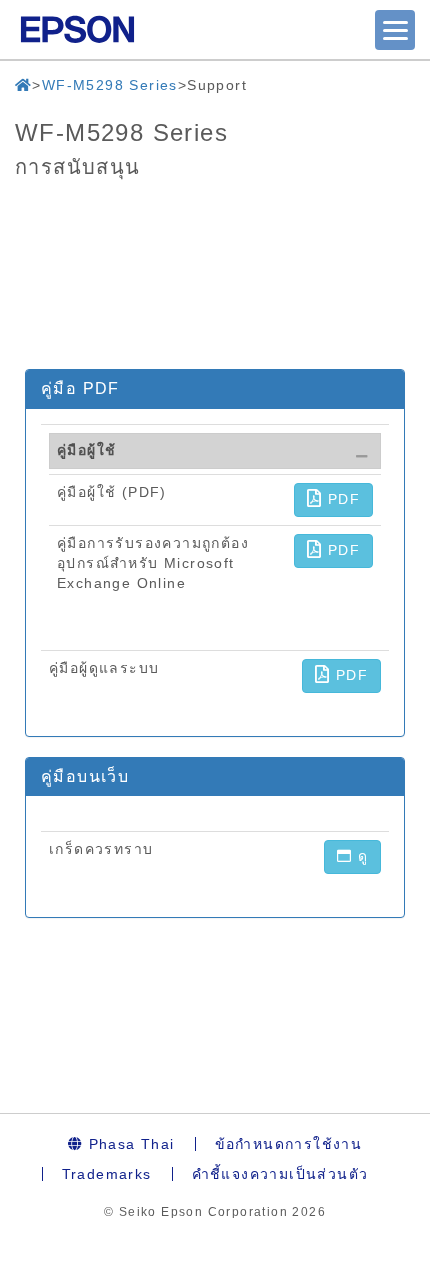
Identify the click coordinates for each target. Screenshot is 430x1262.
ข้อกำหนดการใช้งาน (289, 1144)
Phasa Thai (128, 1144)
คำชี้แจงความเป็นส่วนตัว (280, 1174)
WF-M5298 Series (110, 85)
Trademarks (107, 1174)
